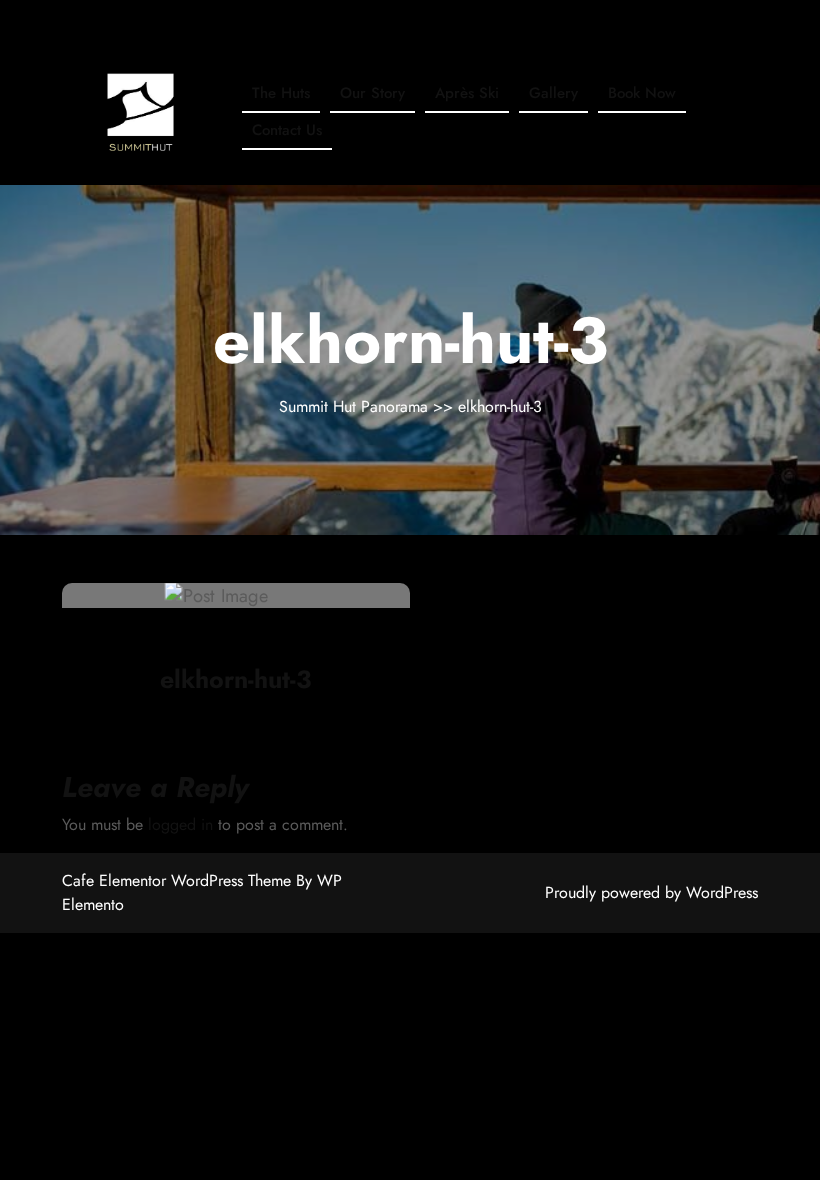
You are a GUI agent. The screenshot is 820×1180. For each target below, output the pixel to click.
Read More (226, 596)
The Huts (281, 93)
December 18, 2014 (199, 641)
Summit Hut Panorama (356, 406)
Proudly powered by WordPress (651, 892)
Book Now (642, 93)
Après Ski (467, 93)
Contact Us (287, 130)
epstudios (325, 640)
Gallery (553, 93)
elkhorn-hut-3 (236, 679)
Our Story (372, 93)
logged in (180, 824)
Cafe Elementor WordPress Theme (179, 880)
